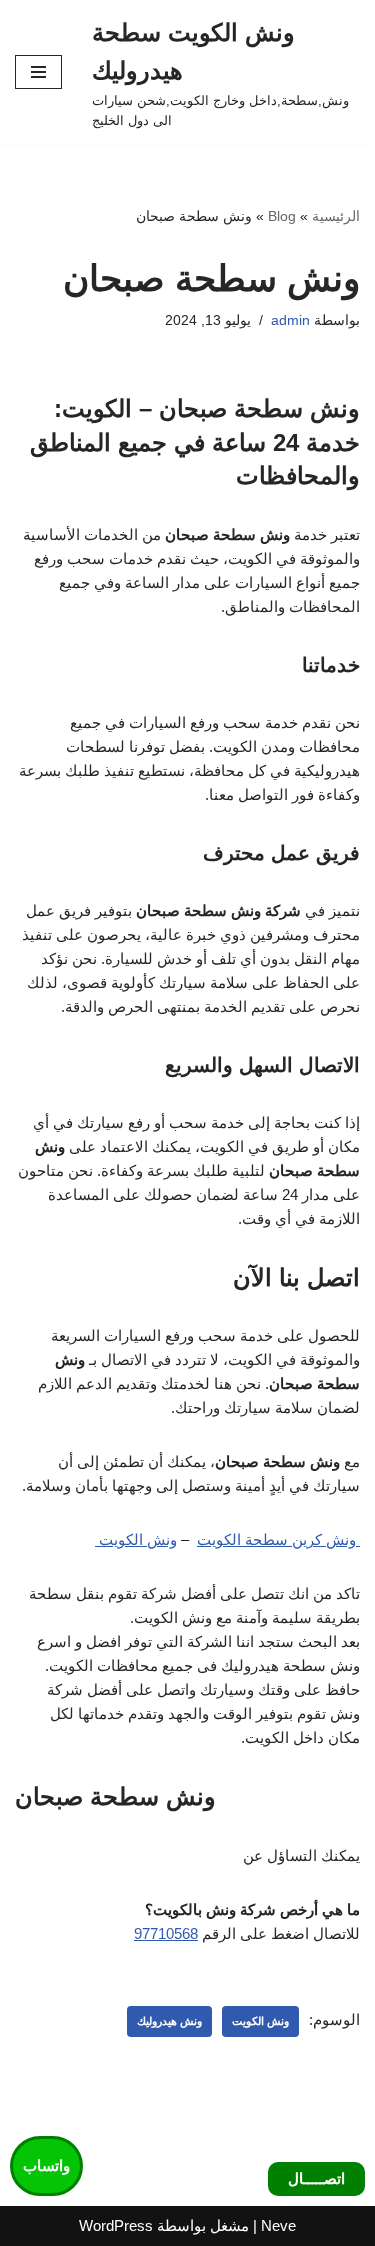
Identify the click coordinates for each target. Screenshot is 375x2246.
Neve (278, 2225)
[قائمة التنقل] (38, 72)
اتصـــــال (316, 2178)
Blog (282, 216)
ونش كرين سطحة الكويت (278, 1539)
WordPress (116, 2225)
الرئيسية (336, 216)
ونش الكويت (136, 1539)
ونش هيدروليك (169, 2021)
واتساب (46, 2165)
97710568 (166, 1933)
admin (290, 320)
